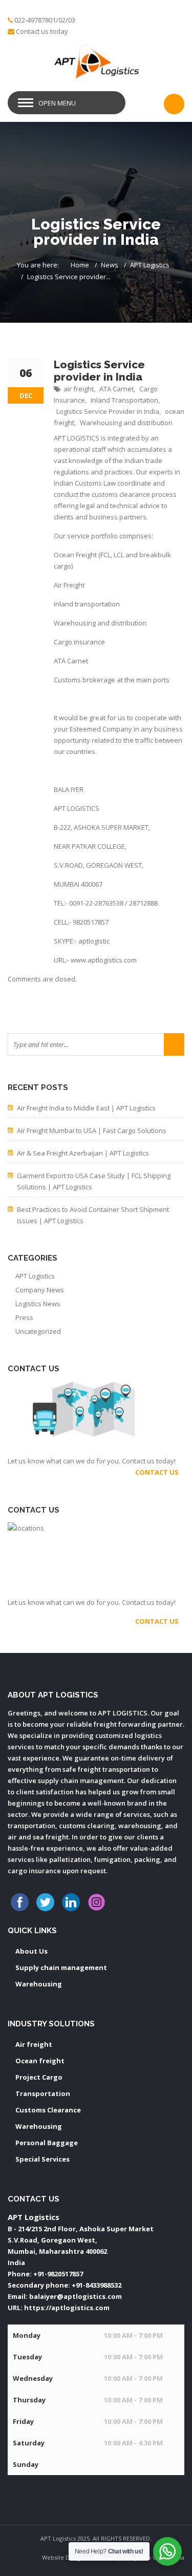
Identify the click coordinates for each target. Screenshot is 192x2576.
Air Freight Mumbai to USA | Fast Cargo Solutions (92, 1130)
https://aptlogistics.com (67, 2308)
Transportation (43, 2093)
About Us (31, 1951)
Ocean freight (40, 2061)
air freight (79, 389)
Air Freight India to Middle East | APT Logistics (86, 1108)
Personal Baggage (47, 2143)
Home (80, 265)
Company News (40, 1290)
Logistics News (38, 1304)
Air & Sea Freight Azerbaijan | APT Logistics (83, 1153)
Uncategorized (38, 1331)
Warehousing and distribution (126, 423)
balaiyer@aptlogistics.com (76, 2296)
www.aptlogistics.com (104, 960)
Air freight (34, 2044)
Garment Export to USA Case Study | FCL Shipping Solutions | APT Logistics (94, 1181)
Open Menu (57, 103)
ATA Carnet (116, 389)
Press (24, 1317)
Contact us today (42, 31)
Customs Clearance (48, 2110)
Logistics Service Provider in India (108, 411)
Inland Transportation (124, 400)
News (110, 265)
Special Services (42, 2159)
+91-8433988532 (97, 2285)
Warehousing (39, 1984)
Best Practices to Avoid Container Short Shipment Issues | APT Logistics (93, 1215)
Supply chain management (61, 1967)
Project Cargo (39, 2077)
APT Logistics (150, 265)
